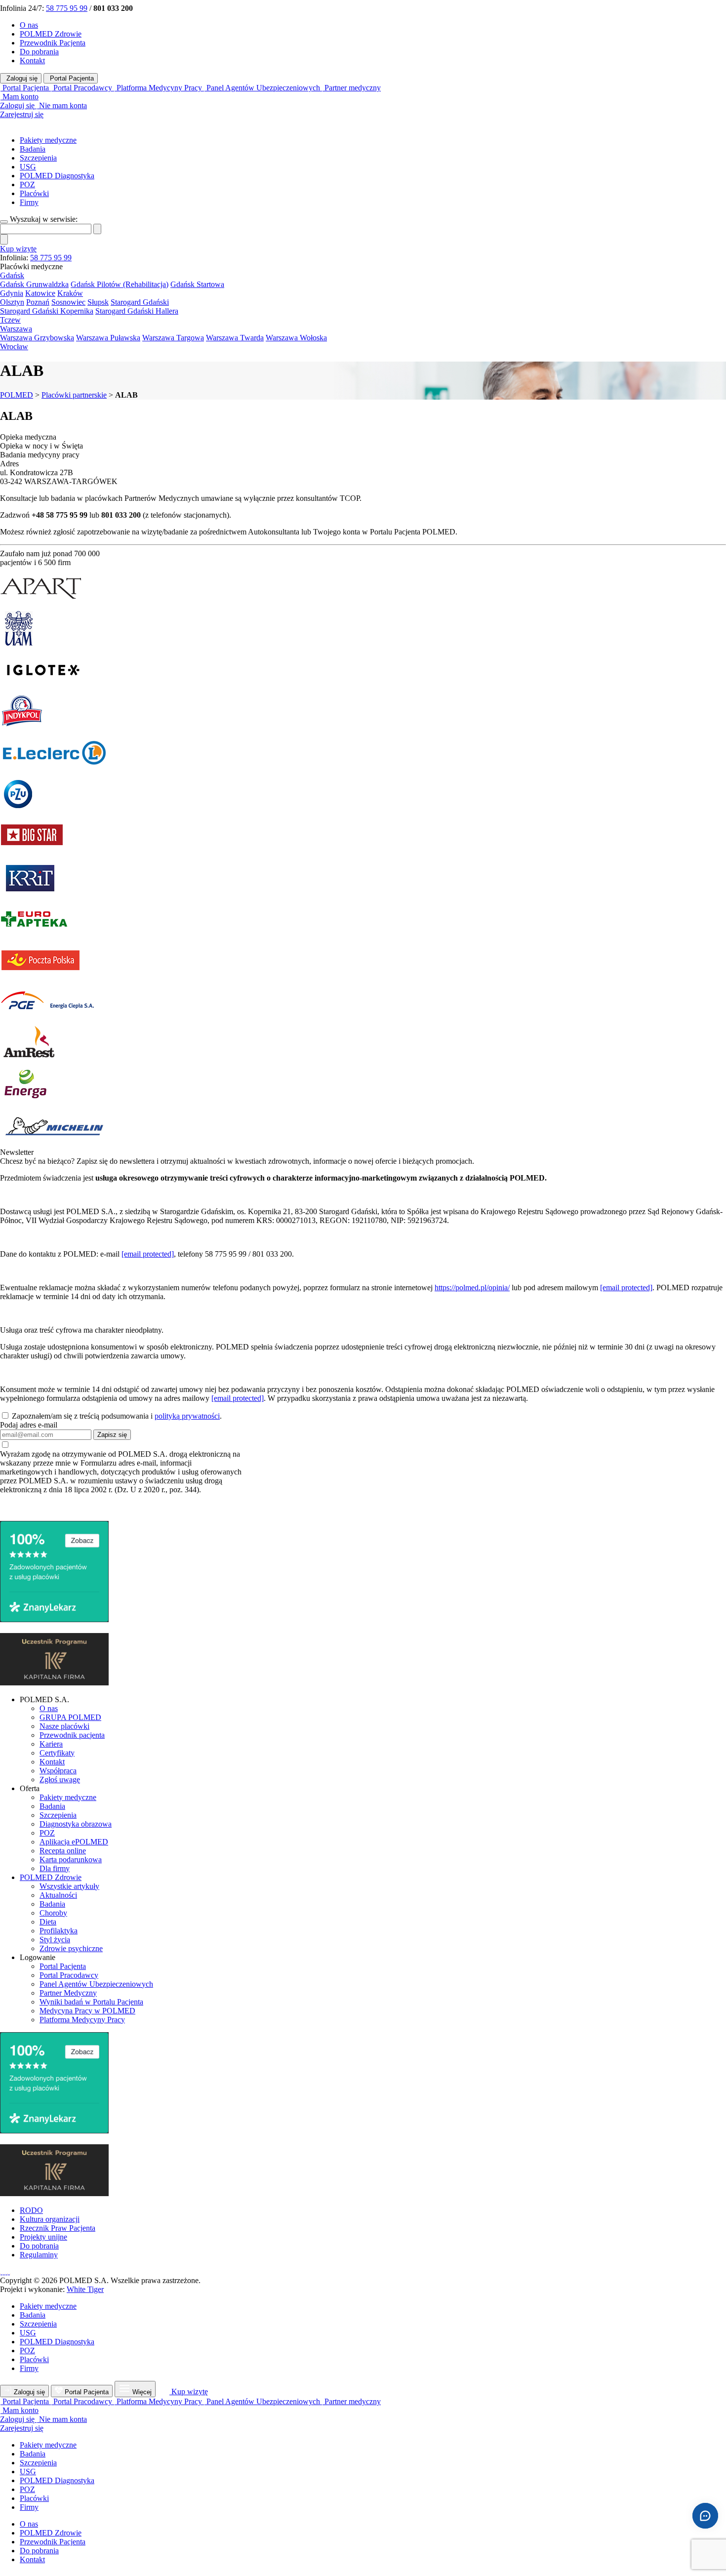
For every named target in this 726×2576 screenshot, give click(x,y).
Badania (33, 149)
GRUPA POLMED (70, 1717)
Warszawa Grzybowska (37, 338)
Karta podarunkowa (71, 1860)
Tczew (10, 320)
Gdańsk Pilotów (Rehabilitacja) (120, 284)
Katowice (40, 293)
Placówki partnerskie (74, 395)
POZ (27, 184)
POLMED (17, 395)
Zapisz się (112, 1435)
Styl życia (55, 1940)
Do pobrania (39, 52)
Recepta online (63, 1851)
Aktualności (58, 1895)
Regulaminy (39, 2255)
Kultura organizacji (50, 2219)
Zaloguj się (21, 78)
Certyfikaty (57, 1753)
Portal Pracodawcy (69, 1975)
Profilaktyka (59, 1931)
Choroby (53, 1913)
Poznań (38, 302)
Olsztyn (12, 302)
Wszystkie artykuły (69, 1886)
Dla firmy (55, 1868)
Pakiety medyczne (48, 140)
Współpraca (58, 1771)
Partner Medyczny (68, 1993)
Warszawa (16, 329)
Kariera (51, 1744)
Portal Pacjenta (71, 78)
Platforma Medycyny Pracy (82, 2020)
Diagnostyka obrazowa (76, 1824)
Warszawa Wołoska (296, 338)
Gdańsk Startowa (197, 284)
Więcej (142, 2392)
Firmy (29, 202)
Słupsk (98, 302)
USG (28, 167)
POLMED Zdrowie (51, 34)
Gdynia (12, 293)
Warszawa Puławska (108, 338)
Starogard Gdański (140, 302)
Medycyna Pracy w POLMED (87, 2011)
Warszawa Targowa (173, 338)
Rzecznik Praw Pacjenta (58, 2228)
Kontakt (32, 61)
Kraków (70, 293)
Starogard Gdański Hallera (137, 311)
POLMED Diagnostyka (57, 176)
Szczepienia (38, 158)
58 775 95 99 (67, 8)
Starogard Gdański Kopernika (47, 311)
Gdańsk (12, 275)
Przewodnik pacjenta (72, 1735)
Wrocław (14, 347)
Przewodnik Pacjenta (53, 43)
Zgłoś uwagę (60, 1779)
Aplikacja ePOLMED (74, 1842)
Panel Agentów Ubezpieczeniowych (96, 1984)
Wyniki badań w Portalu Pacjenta (91, 2002)
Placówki (34, 193)
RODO (31, 2210)
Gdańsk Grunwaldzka (34, 284)
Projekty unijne (43, 2237)
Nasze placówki (64, 1726)
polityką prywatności (187, 1416)
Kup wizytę (18, 249)
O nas (29, 25)
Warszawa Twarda (235, 338)
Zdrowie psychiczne (71, 1948)
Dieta (48, 1922)
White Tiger (85, 2289)
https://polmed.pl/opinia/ (472, 1288)
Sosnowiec (68, 302)
